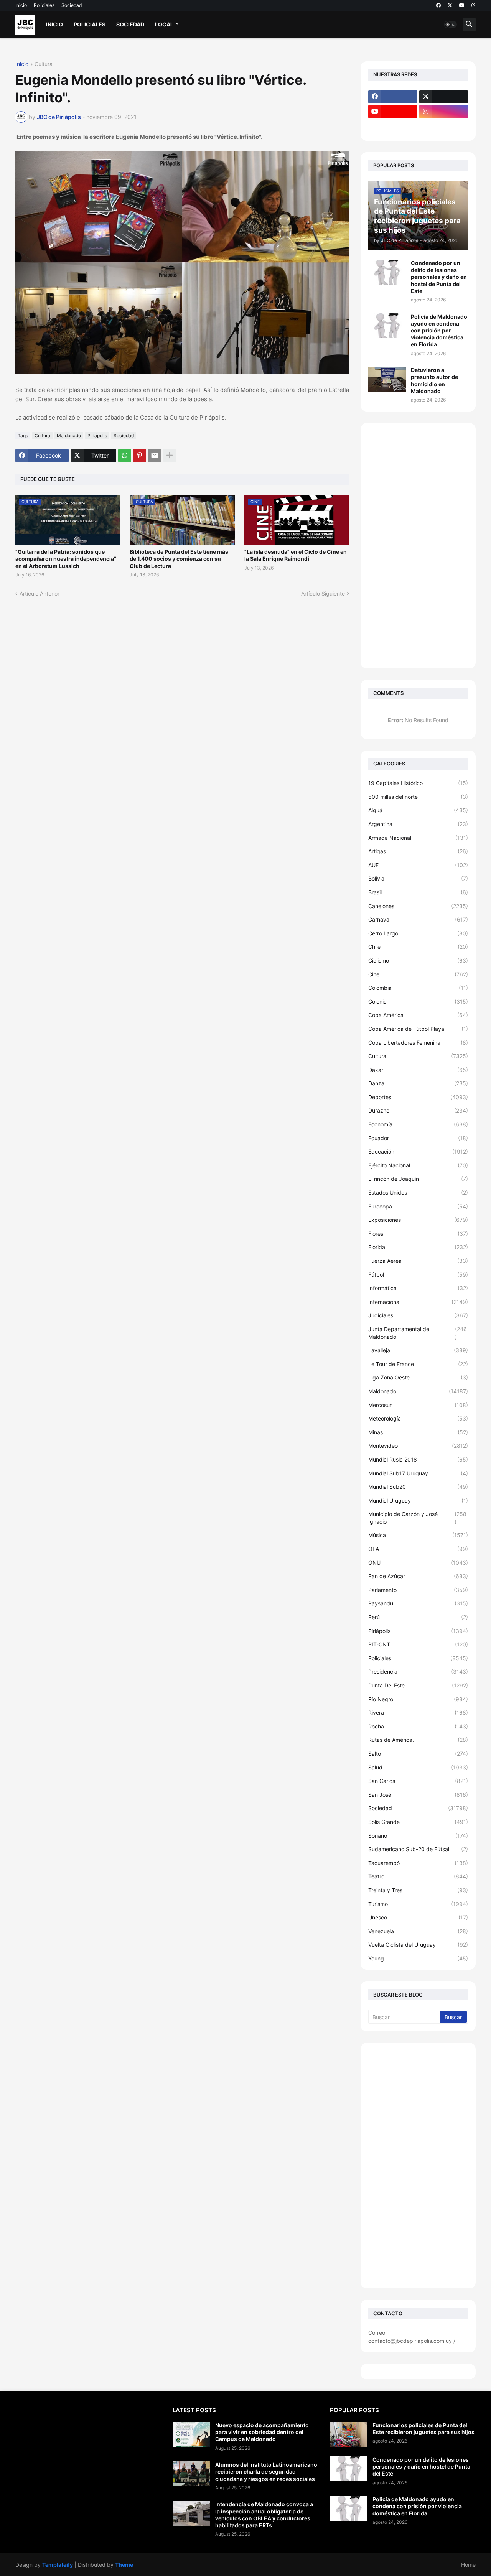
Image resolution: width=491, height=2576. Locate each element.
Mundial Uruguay (418, 1500)
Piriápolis (97, 435)
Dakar (418, 1070)
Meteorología (418, 1418)
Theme (124, 2565)
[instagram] (444, 112)
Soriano (418, 1836)
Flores (418, 1234)
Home (468, 2565)
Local (164, 24)
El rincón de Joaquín (418, 1179)
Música (418, 1535)
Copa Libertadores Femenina (418, 1043)
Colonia (418, 1002)
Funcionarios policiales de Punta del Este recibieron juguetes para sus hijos (423, 2429)
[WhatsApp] (125, 456)
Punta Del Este (418, 1685)
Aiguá (418, 810)
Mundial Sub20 (418, 1487)
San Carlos (418, 1781)
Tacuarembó (418, 1863)
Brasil (418, 892)
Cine (418, 974)
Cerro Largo (418, 933)
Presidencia (418, 1672)
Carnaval (418, 919)
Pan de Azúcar (418, 1576)
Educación (418, 1151)
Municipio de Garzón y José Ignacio (417, 1518)
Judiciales (418, 1315)
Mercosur (418, 1405)
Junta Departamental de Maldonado (418, 1333)
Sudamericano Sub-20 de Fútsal (418, 1849)
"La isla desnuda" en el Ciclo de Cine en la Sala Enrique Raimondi (296, 555)
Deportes (418, 1097)
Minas (418, 1432)
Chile (418, 947)
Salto (418, 1754)
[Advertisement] (418, 546)
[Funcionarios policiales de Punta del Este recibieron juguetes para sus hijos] (349, 2434)
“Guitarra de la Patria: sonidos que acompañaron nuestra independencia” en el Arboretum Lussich (66, 559)
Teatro (418, 1876)
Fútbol (418, 1275)
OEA (418, 1549)
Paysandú (418, 1603)
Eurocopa (418, 1206)
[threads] (474, 5)
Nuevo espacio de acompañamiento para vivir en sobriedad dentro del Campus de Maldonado (262, 2432)
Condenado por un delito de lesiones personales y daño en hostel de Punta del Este (439, 277)
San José (418, 1795)
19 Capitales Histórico (418, 783)
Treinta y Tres (418, 1890)
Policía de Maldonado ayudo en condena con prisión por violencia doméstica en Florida (439, 331)
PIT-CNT (418, 1644)
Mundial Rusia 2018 (418, 1459)
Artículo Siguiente (323, 593)
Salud (418, 1767)
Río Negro (418, 1699)
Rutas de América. (418, 1740)
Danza (418, 1083)
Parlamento (418, 1590)
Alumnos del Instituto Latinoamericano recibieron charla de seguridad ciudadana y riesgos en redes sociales (266, 2471)
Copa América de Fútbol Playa (418, 1029)
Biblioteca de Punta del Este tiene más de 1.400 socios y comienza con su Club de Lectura (179, 559)
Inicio (21, 5)
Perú (418, 1617)
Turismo (418, 1904)
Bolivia (418, 878)
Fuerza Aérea (418, 1261)
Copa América (418, 1015)
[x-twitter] (450, 5)
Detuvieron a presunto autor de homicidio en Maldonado (434, 380)
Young (418, 1958)
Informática (418, 1288)
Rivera (418, 1713)
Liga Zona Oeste (418, 1377)
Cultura (44, 64)
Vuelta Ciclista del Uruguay (418, 1945)
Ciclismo (418, 960)
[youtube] (462, 5)
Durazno (418, 1110)
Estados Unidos (418, 1193)
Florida (418, 1247)
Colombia (418, 988)
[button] (450, 25)
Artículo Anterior (40, 593)
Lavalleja (418, 1350)
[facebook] (438, 5)
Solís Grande (418, 1822)
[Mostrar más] (170, 456)
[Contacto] (444, 127)
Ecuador (418, 1138)
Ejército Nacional (418, 1165)
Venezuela (418, 1931)
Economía (418, 1124)
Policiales (44, 5)
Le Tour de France (418, 1364)
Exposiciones (418, 1220)
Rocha (418, 1726)
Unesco (418, 1917)
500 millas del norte (418, 797)
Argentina (418, 824)
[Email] (155, 456)
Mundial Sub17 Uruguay (418, 1473)
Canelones (418, 906)
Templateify (58, 2565)
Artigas (418, 851)
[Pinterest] (140, 456)
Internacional (418, 1302)
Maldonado (69, 435)
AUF (418, 865)
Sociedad (72, 5)
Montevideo (418, 1446)
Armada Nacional (418, 838)
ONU (418, 1563)
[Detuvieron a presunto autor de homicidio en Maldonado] (387, 379)
